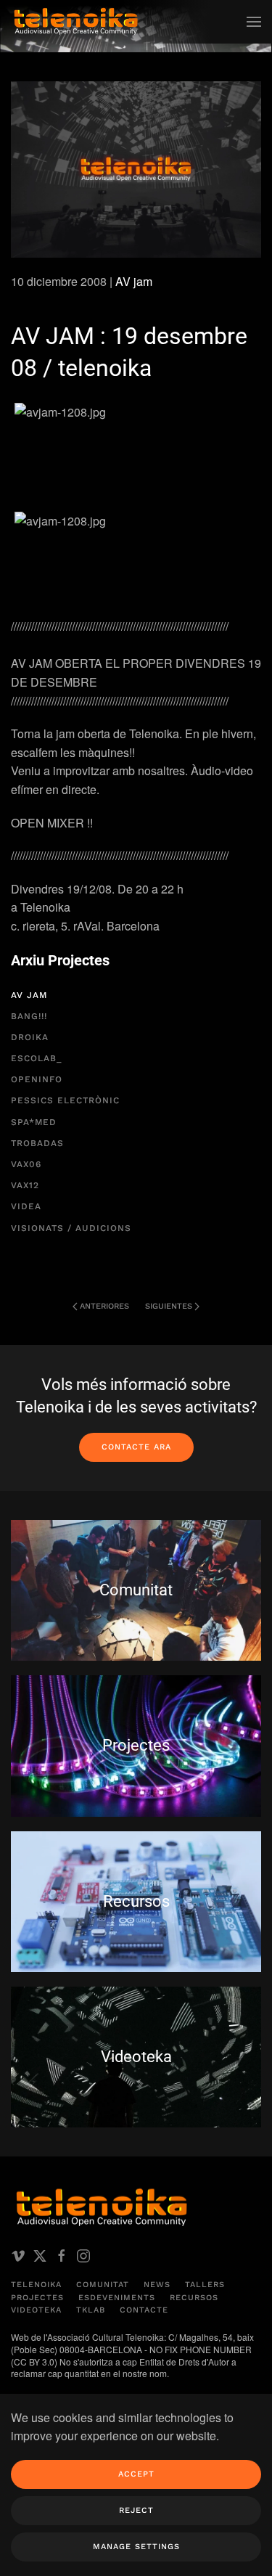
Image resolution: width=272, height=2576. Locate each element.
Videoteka (36, 2310)
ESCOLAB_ (36, 1058)
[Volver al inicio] (76, 22)
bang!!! (29, 1016)
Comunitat (103, 2285)
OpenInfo (37, 1079)
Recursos (194, 2298)
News (157, 2285)
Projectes (37, 2298)
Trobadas (37, 1143)
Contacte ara (136, 1447)
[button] (254, 22)
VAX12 (25, 1185)
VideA (26, 1206)
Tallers (205, 2285)
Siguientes (169, 1306)
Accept (136, 2474)
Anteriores (104, 1306)
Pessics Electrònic (65, 1100)
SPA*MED (34, 1122)
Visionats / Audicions (71, 1228)
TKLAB (91, 2310)
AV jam (134, 281)
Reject (136, 2510)
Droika (30, 1037)
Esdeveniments (117, 2298)
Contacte (144, 2310)
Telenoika (36, 2285)
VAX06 (26, 1164)
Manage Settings (136, 2547)
